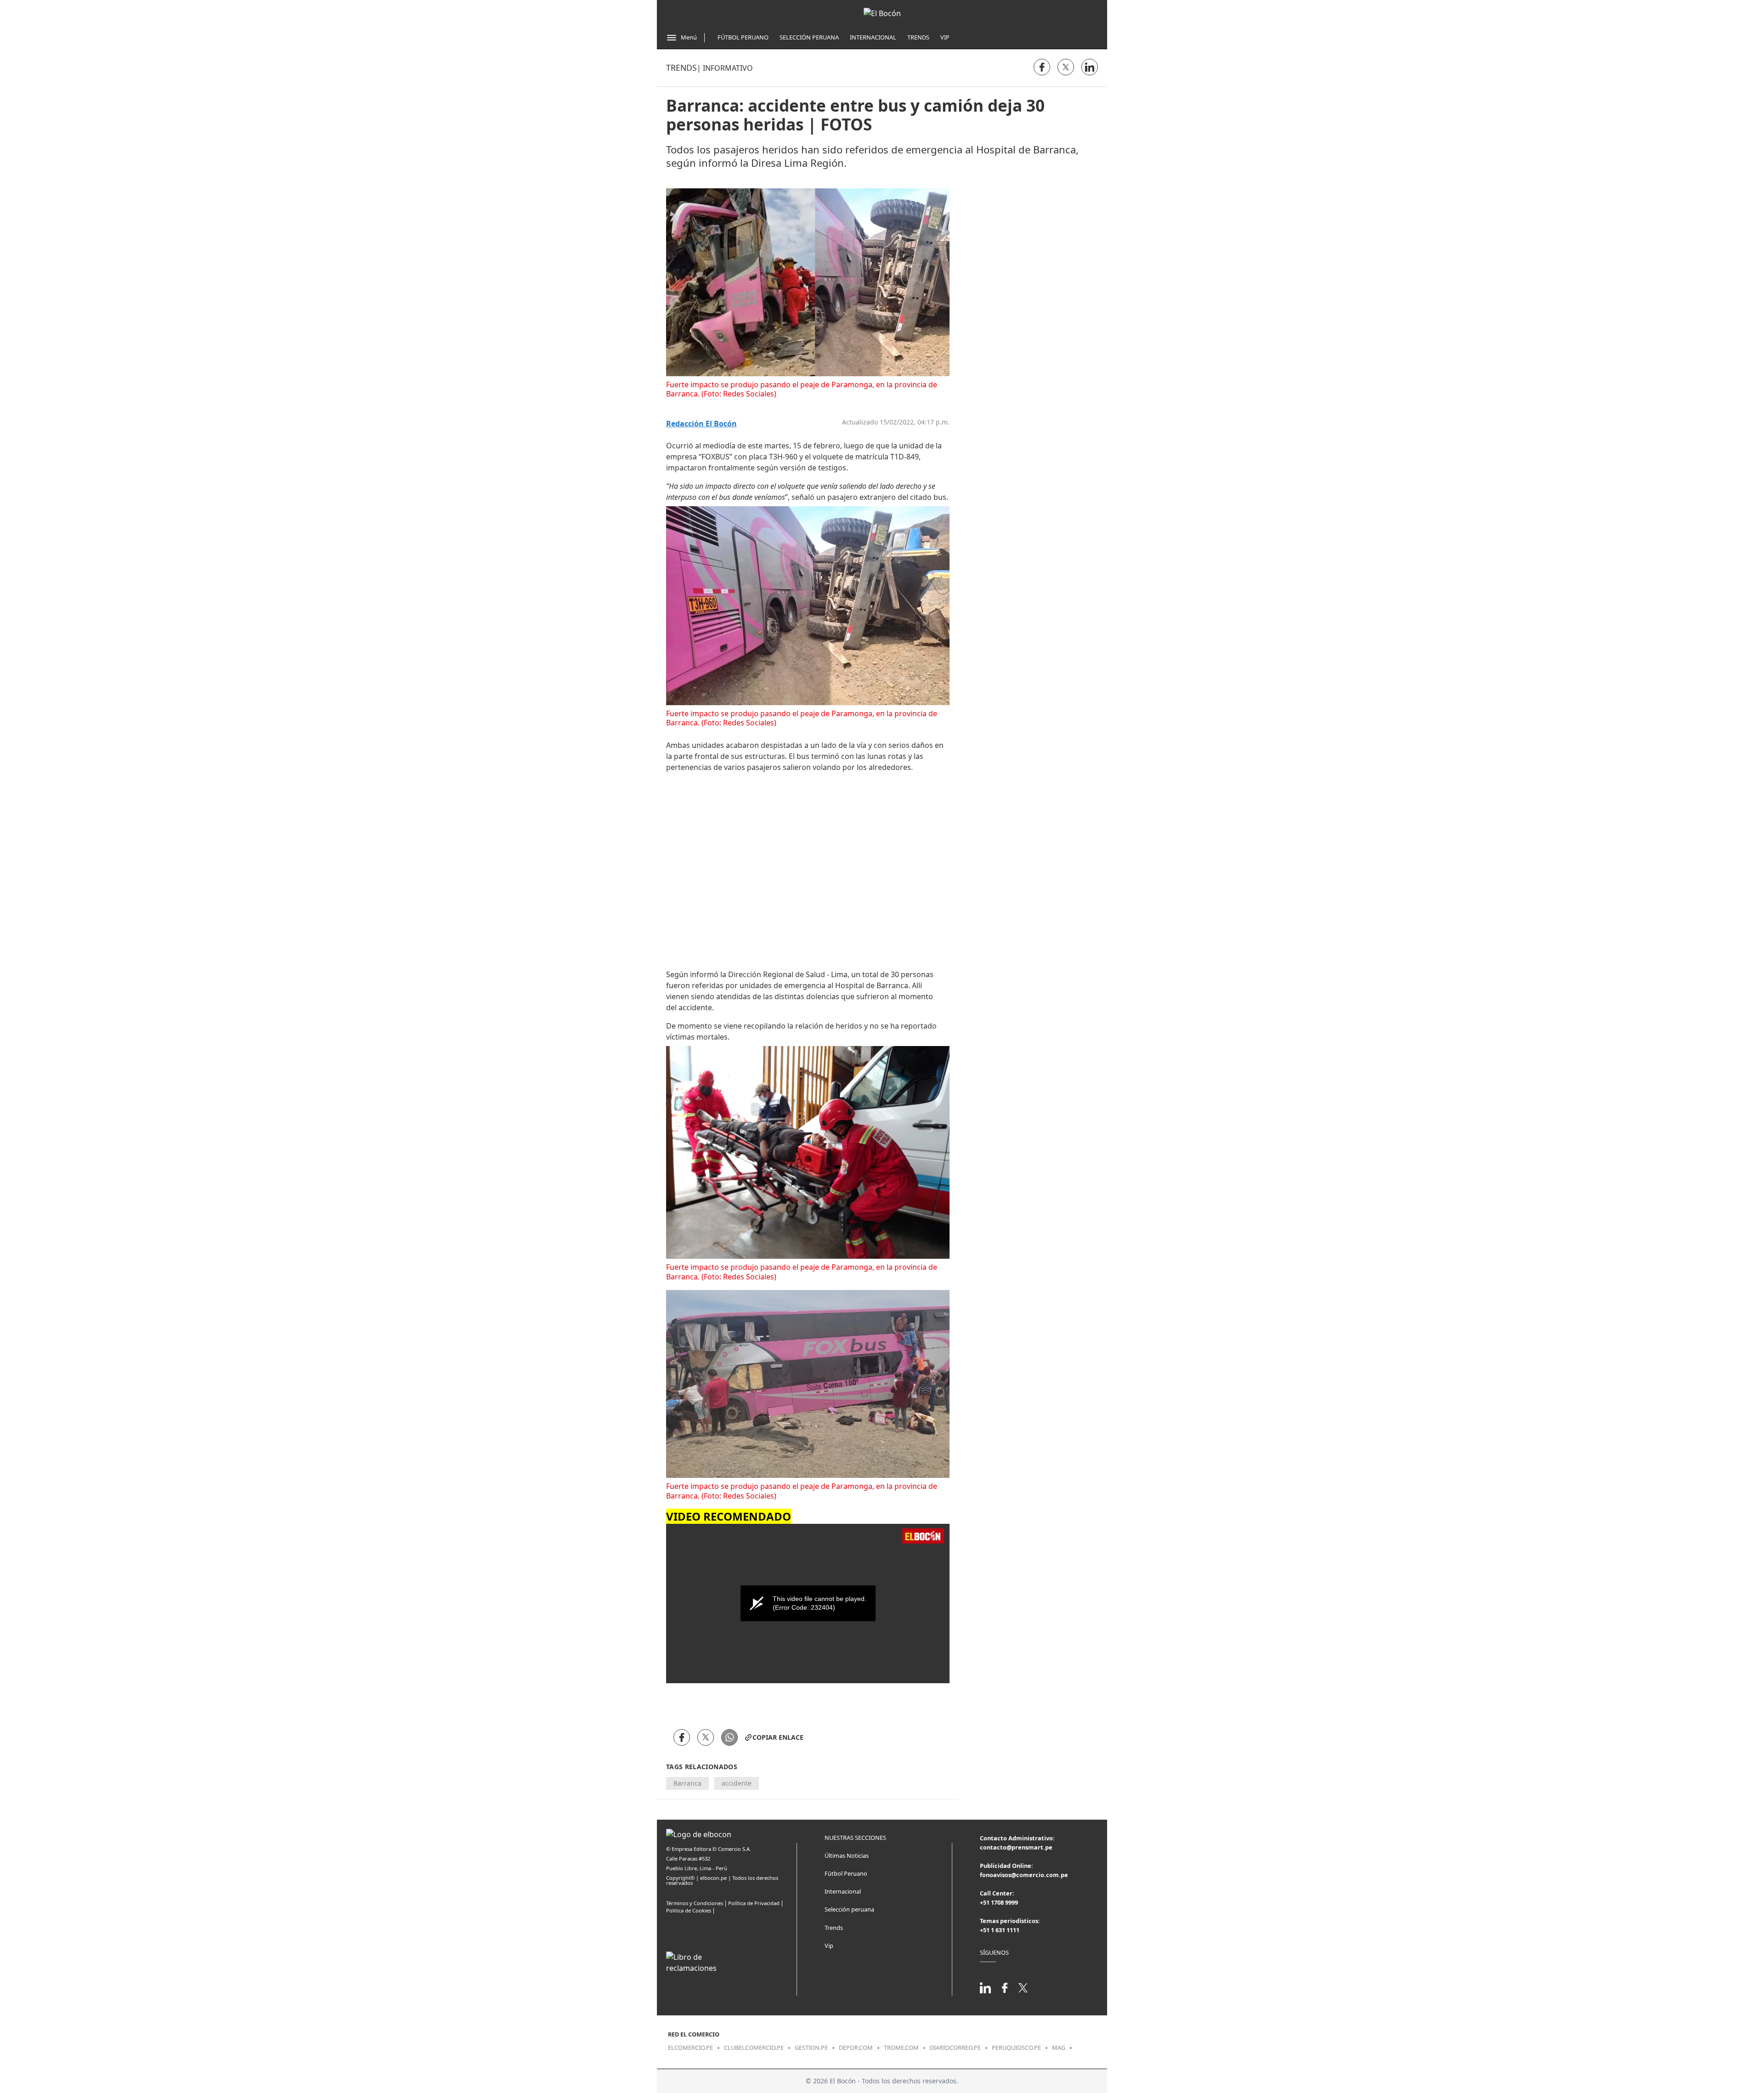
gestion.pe (811, 2048)
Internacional (873, 37)
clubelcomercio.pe (754, 2048)
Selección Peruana (809, 37)
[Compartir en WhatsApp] (729, 1737)
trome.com (901, 2048)
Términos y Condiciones (695, 1903)
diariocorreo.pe (955, 2048)
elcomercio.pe (690, 2048)
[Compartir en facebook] (1042, 67)
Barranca (687, 1783)
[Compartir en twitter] (1066, 67)
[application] (808, 1604)
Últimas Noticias (847, 1855)
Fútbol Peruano (743, 37)
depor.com (856, 2048)
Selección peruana (849, 1909)
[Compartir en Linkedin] (1090, 67)
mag (1059, 2048)
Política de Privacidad (754, 1903)
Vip (945, 37)
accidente (737, 1783)
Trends (918, 37)
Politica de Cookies (689, 1910)
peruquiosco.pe (1016, 2048)
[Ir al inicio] (882, 13)
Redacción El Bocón (701, 424)
